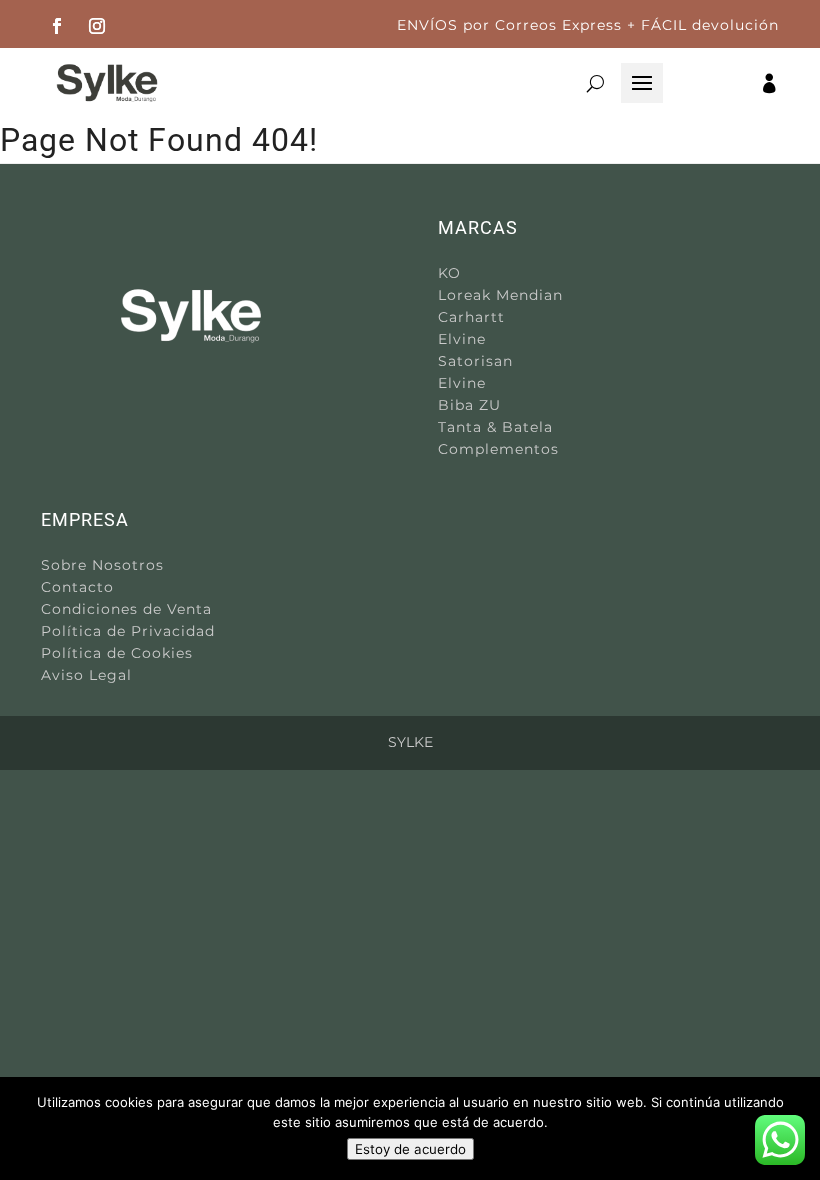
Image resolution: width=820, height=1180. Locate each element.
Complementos (498, 449)
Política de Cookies (117, 653)
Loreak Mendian (500, 295)
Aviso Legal (86, 675)
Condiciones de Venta (126, 609)
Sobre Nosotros (102, 565)
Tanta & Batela (495, 427)
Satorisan (475, 361)
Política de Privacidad (128, 631)
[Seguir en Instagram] (97, 26)
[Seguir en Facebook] (57, 26)
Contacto (77, 587)
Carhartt (471, 317)
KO (449, 273)
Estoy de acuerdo (410, 1149)
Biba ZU (469, 405)
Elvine (462, 339)
